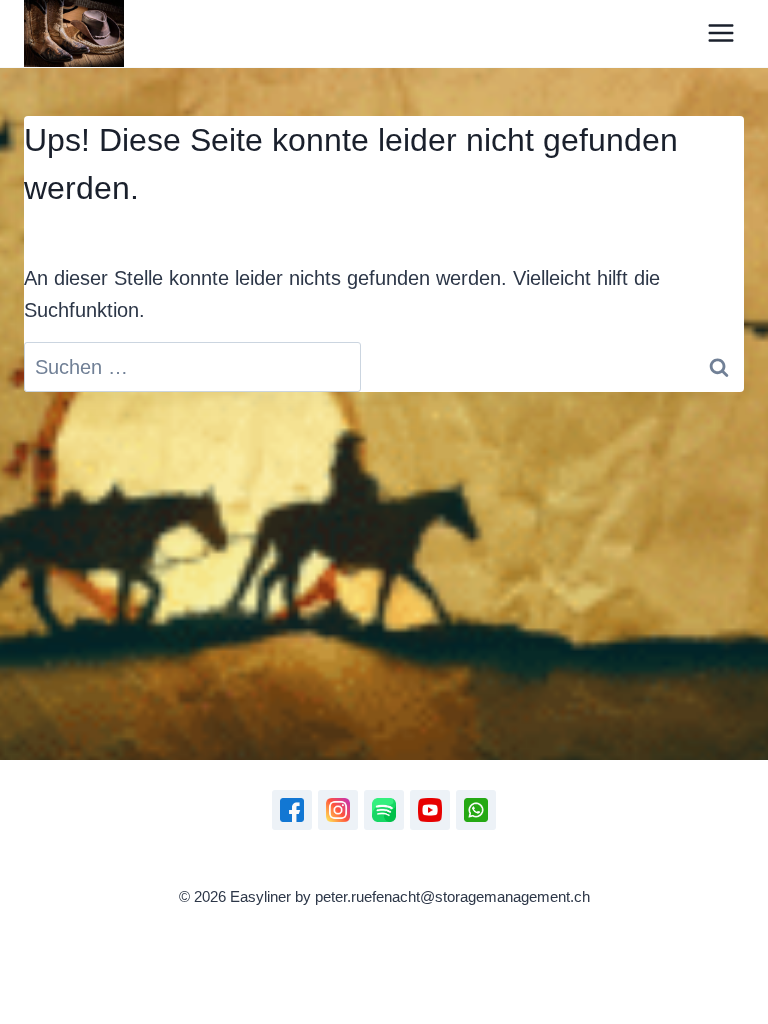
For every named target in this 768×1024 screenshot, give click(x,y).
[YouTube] (430, 810)
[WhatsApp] (476, 810)
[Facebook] (292, 810)
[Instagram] (338, 810)
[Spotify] (384, 810)
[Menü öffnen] (720, 33)
